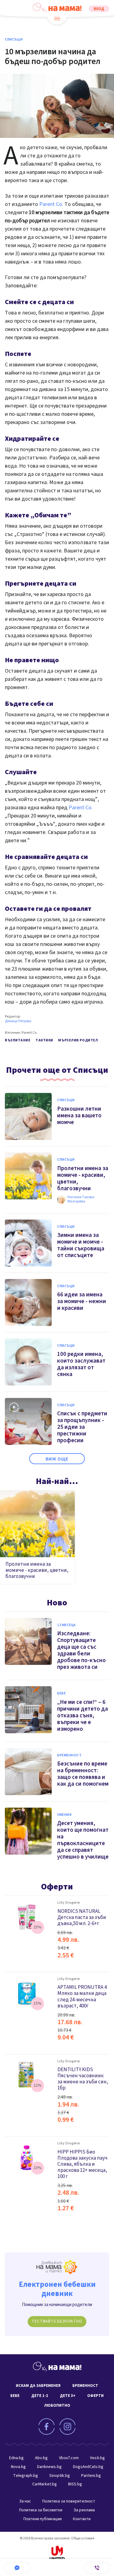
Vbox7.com (69, 2458)
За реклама (84, 2510)
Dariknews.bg (49, 2467)
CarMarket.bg (45, 2484)
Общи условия (83, 2538)
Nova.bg (18, 2467)
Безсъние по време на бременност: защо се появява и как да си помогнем (83, 1774)
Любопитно (57, 2405)
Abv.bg (41, 2458)
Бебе (61, 1694)
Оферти (57, 1887)
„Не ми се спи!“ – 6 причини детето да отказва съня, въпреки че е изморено (83, 1716)
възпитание (18, 1040)
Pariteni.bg (91, 2476)
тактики (44, 1040)
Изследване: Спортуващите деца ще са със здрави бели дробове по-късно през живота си (81, 1650)
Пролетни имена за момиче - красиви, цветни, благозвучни (37, 1570)
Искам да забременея (38, 2386)
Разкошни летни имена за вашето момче (79, 1116)
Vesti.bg (97, 2458)
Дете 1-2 (40, 2396)
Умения (64, 1815)
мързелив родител (78, 1040)
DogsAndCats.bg (88, 2467)
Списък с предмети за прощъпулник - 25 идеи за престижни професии (82, 1427)
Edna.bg (16, 2458)
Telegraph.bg (26, 2476)
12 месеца (67, 1625)
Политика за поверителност (69, 2501)
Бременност (69, 1755)
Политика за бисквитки (41, 2510)
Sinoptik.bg (60, 2476)
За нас (25, 2501)
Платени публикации (43, 2519)
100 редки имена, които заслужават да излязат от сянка (81, 1364)
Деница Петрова (18, 1021)
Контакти (82, 2519)
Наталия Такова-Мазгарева (81, 1200)
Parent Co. (51, 204)
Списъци (14, 40)
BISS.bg (75, 2484)
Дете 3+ (68, 2396)
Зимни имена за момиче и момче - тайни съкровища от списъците (81, 1245)
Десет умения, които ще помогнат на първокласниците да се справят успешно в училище (83, 1840)
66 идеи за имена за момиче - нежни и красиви (82, 1301)
